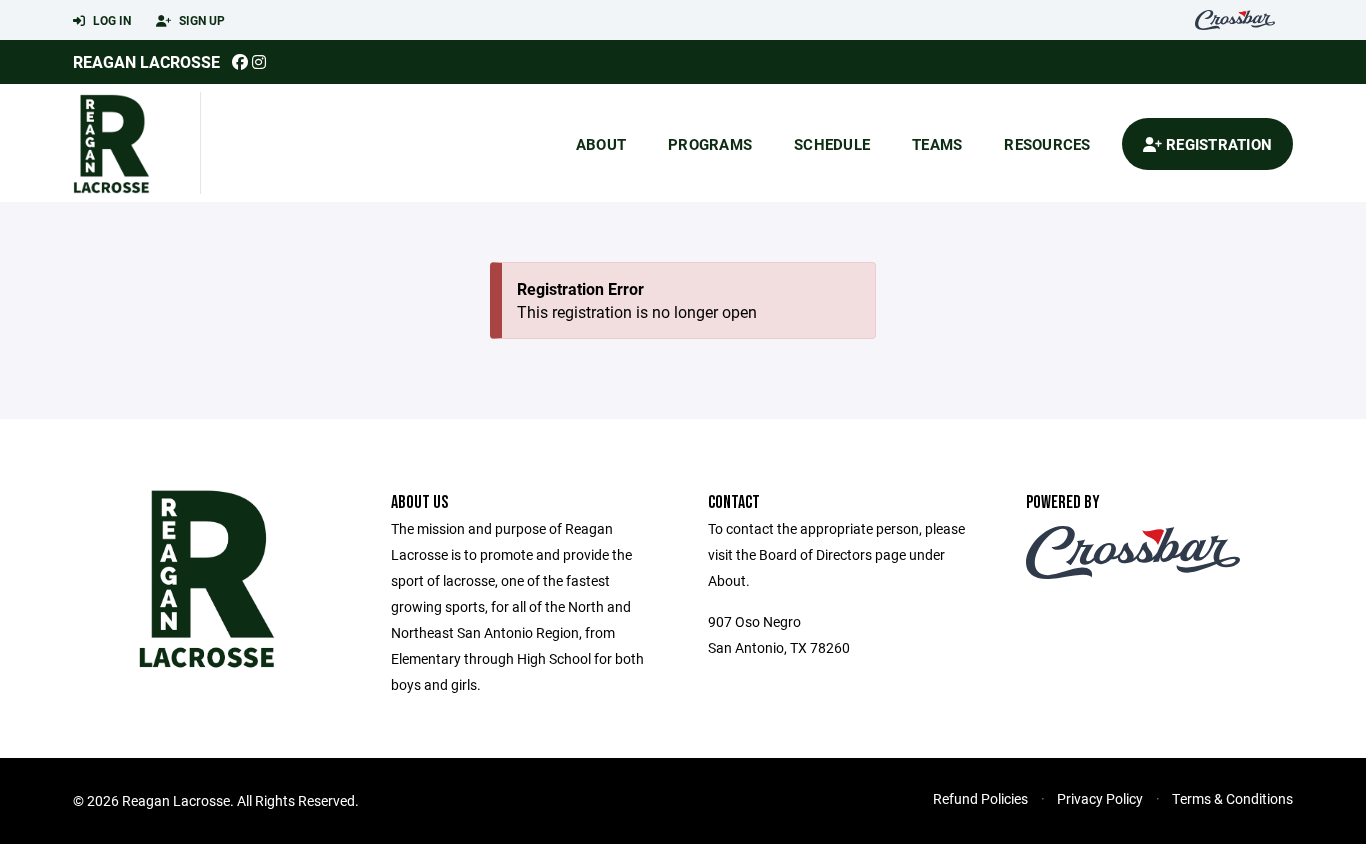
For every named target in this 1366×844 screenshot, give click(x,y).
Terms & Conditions (1232, 798)
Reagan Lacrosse (146, 61)
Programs (710, 144)
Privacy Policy (1100, 798)
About (601, 144)
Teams (937, 144)
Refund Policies (980, 798)
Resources (1047, 144)
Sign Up (200, 20)
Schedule (832, 144)
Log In (110, 20)
